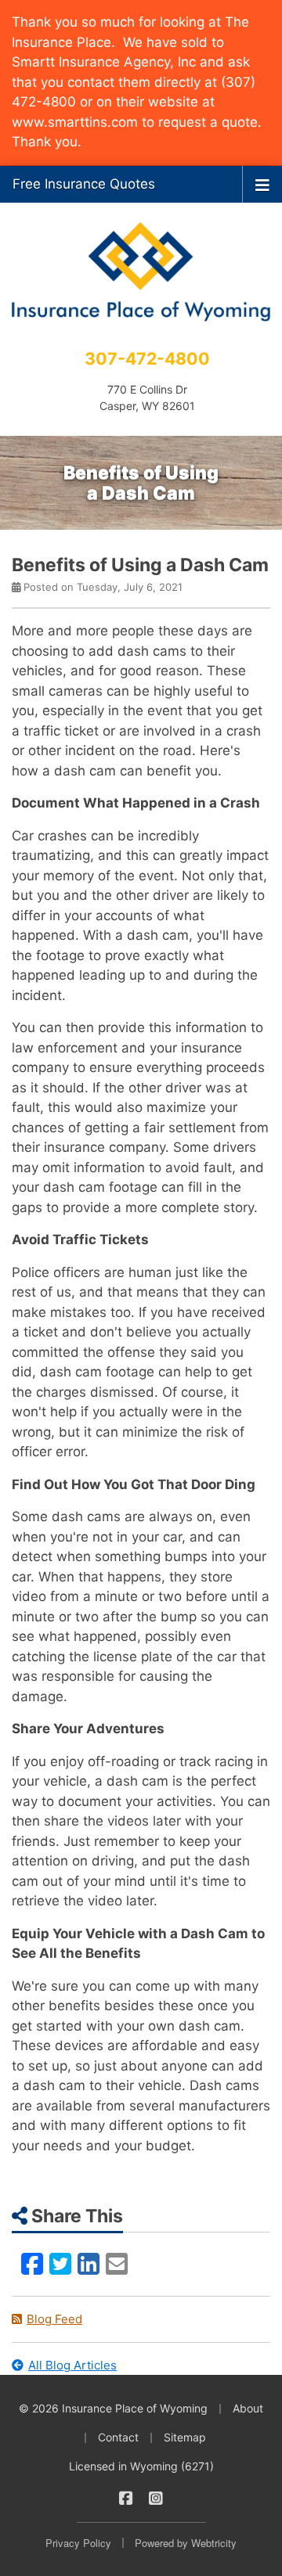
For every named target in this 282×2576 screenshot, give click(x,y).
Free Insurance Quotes (84, 184)
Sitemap (185, 2437)
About (248, 2408)
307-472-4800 (147, 358)
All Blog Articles (72, 2365)
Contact (118, 2437)
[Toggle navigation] (262, 184)
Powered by (186, 2543)
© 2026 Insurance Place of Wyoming (113, 2408)
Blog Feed (54, 2319)
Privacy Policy (78, 2543)
